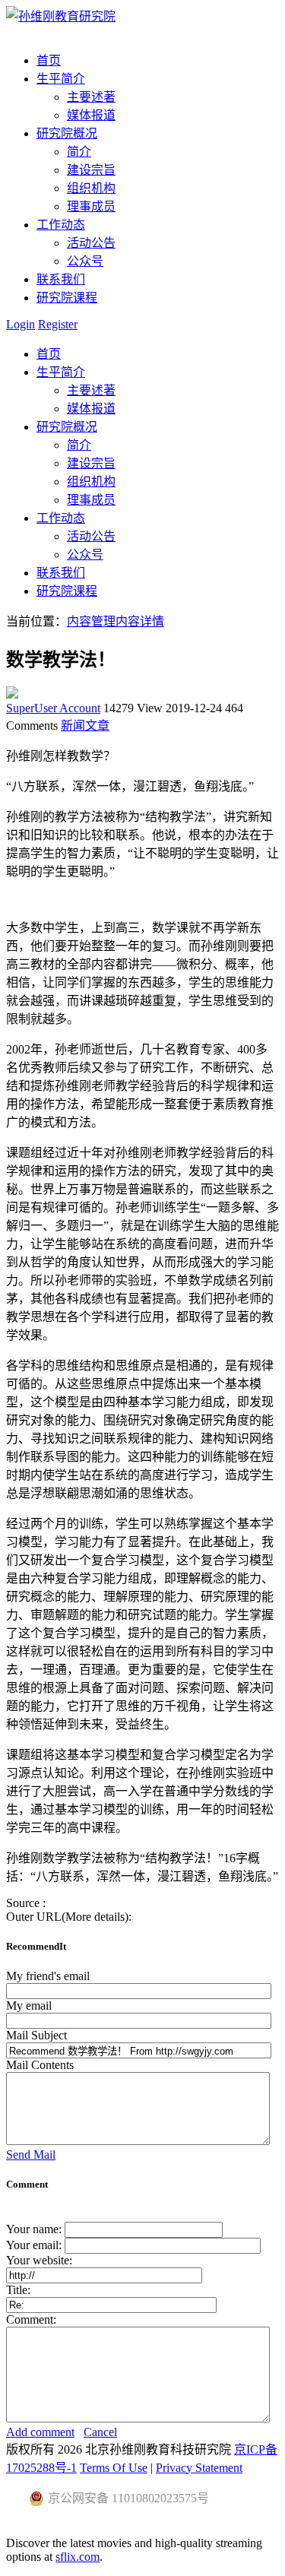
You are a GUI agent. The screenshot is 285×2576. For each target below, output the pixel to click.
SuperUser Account (53, 708)
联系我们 (61, 573)
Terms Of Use (114, 2468)
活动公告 (91, 243)
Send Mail (31, 2155)
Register (58, 324)
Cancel (100, 2432)
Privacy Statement (199, 2468)
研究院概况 (67, 427)
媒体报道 (91, 115)
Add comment (40, 2432)
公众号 (85, 261)
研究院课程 (67, 591)
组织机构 (91, 188)
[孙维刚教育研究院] (61, 16)
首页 (49, 354)
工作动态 (61, 518)
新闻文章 (85, 726)
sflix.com (78, 2557)
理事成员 (91, 206)
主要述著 (91, 97)
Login (21, 324)
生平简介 (61, 372)
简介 (79, 152)
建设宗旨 (91, 170)
